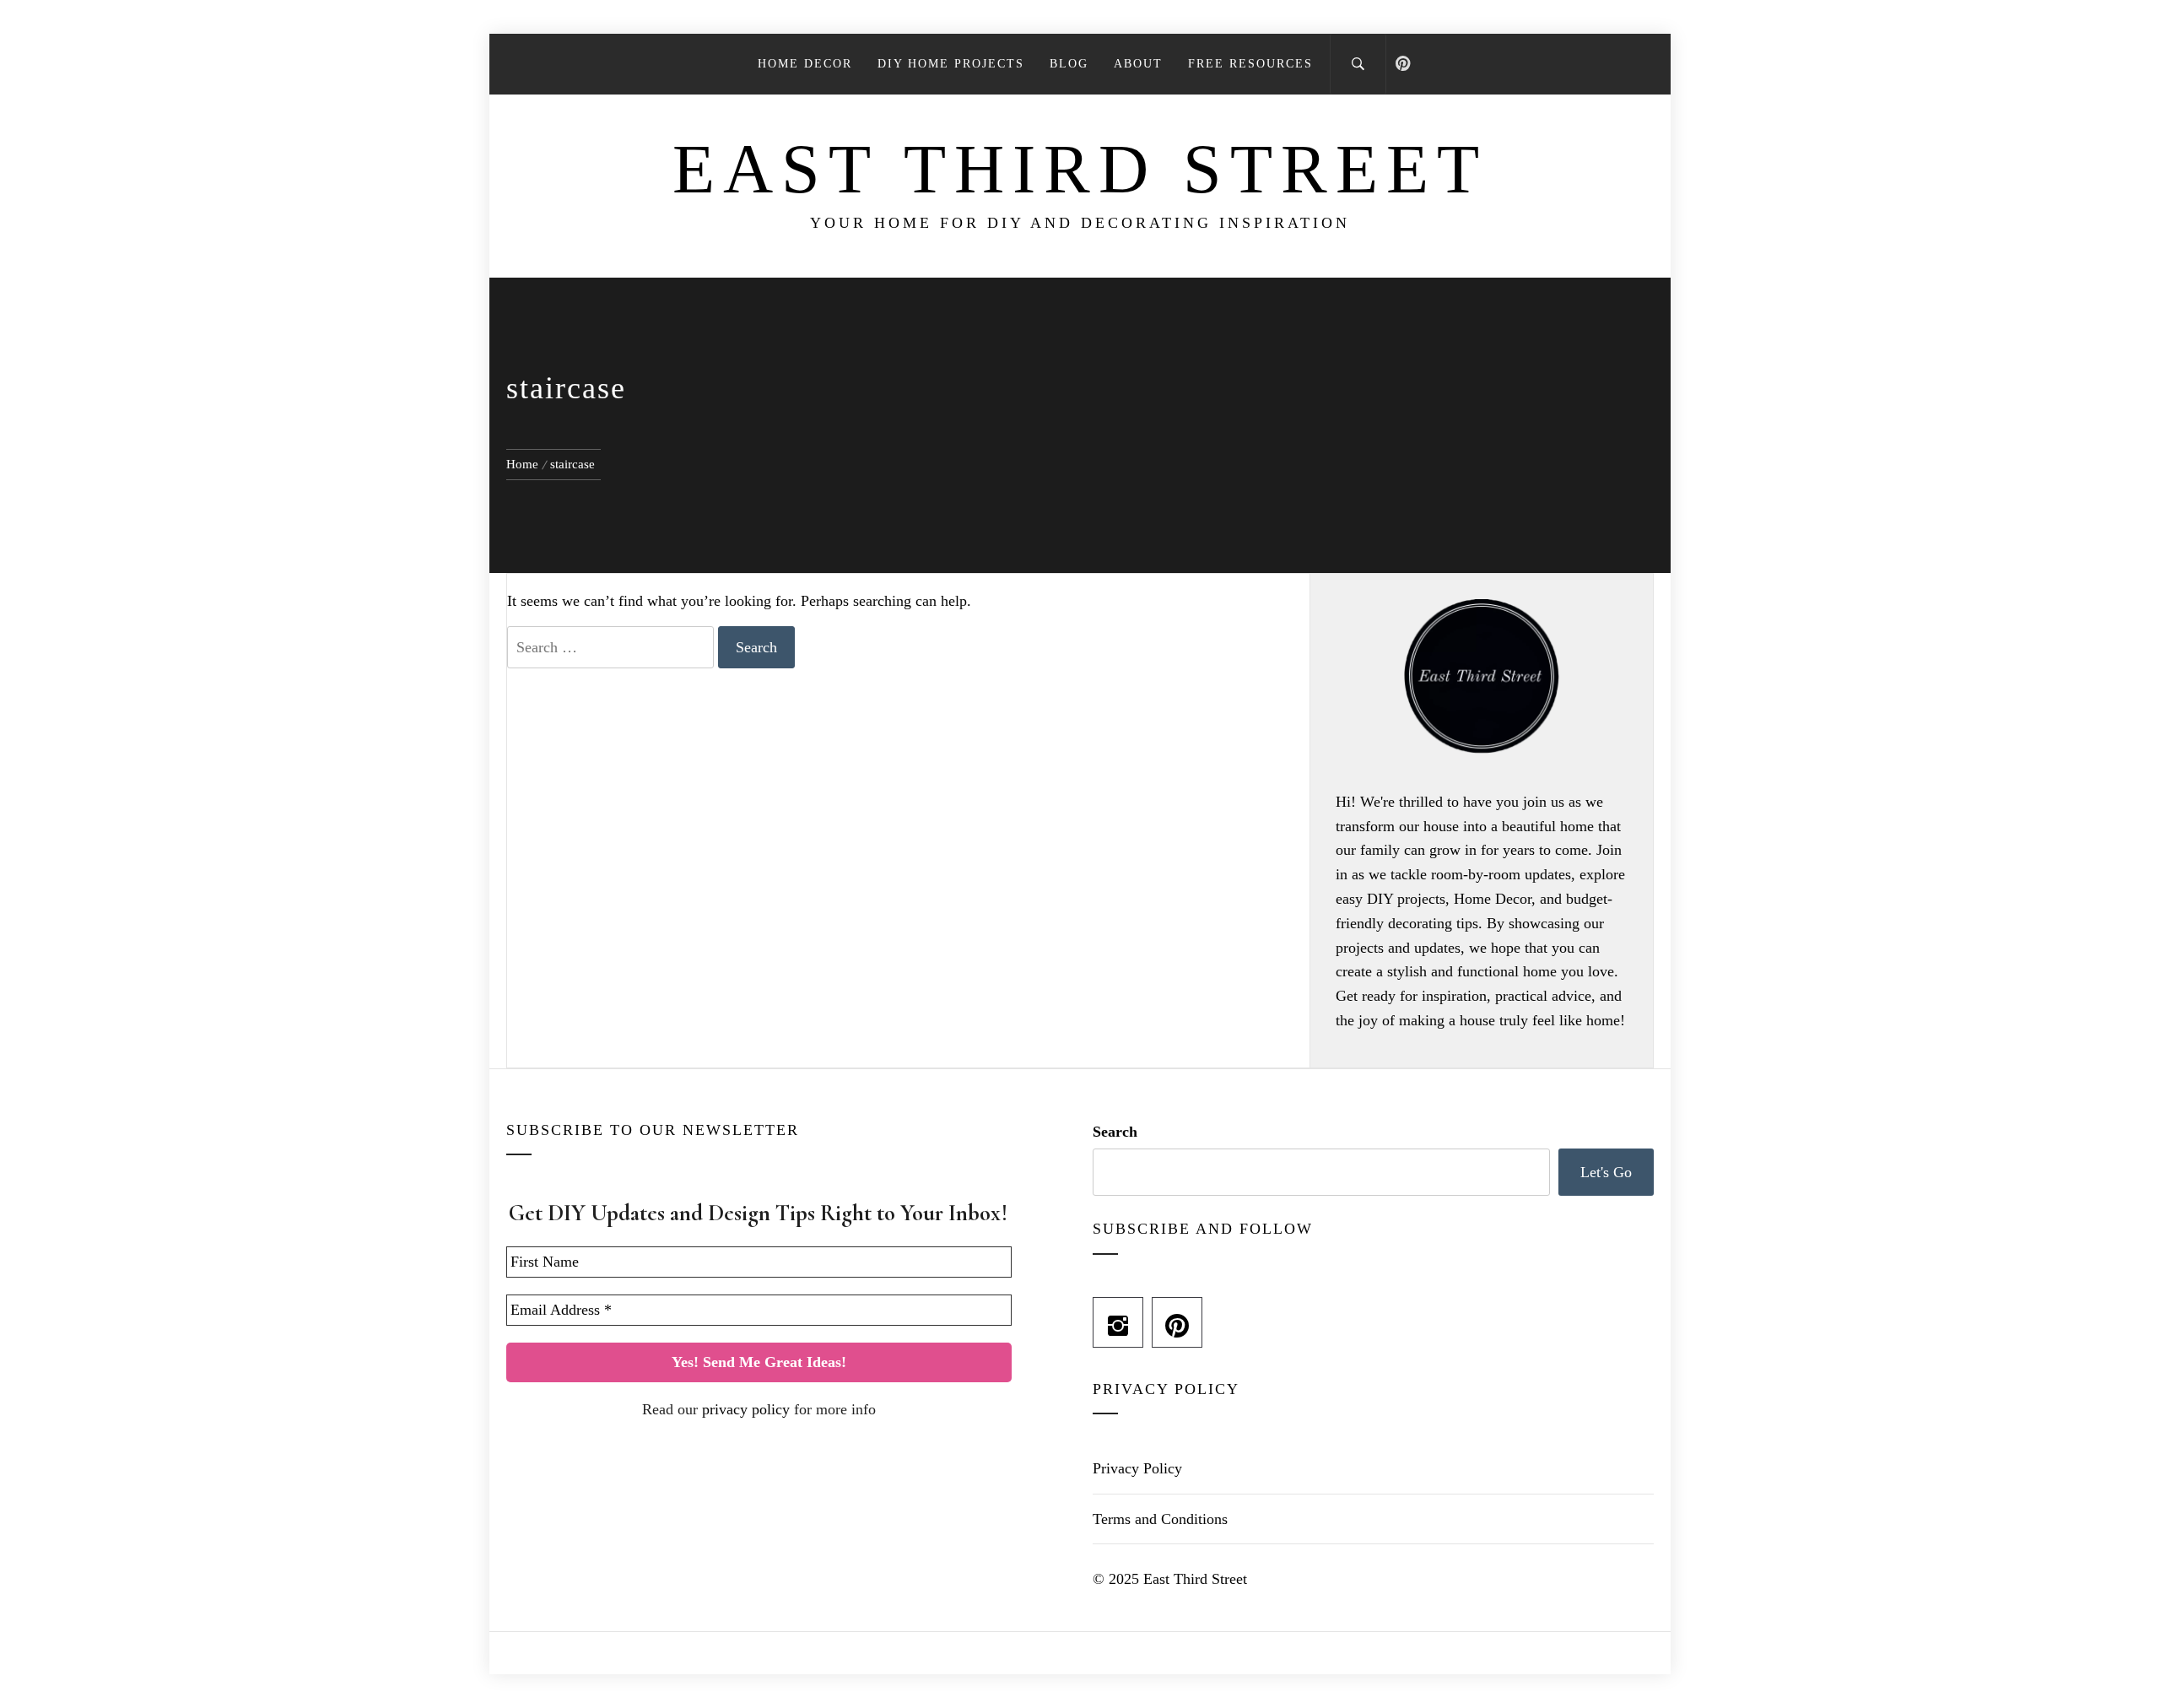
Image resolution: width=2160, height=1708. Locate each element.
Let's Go (1606, 1172)
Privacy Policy (1137, 1468)
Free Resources (1250, 64)
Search (1115, 1132)
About (1138, 64)
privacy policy (746, 1409)
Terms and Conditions (1160, 1519)
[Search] (1358, 64)
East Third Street (1080, 169)
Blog (1069, 64)
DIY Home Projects (951, 64)
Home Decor (805, 64)
